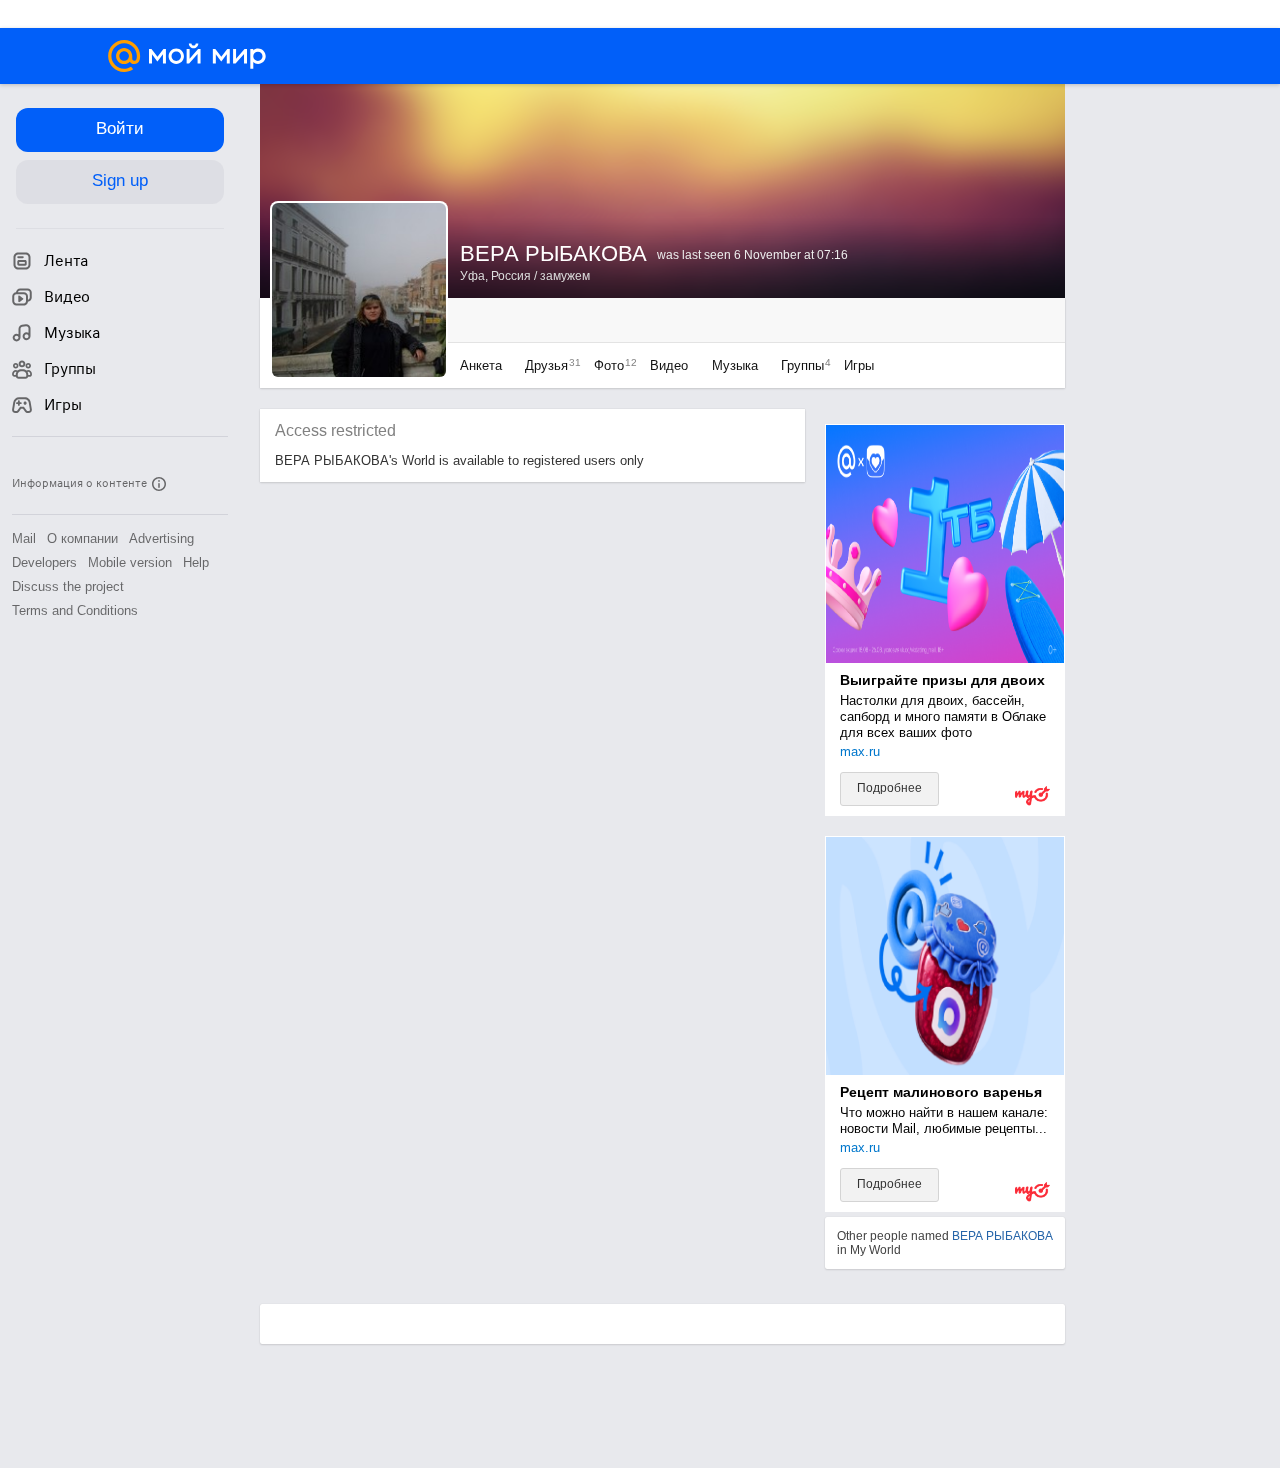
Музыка (735, 365)
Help (196, 562)
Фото (610, 365)
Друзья (548, 365)
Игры (859, 365)
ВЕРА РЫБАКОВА (1002, 1236)
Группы (801, 365)
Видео (671, 365)
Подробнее (889, 788)
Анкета (481, 365)
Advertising (161, 538)
